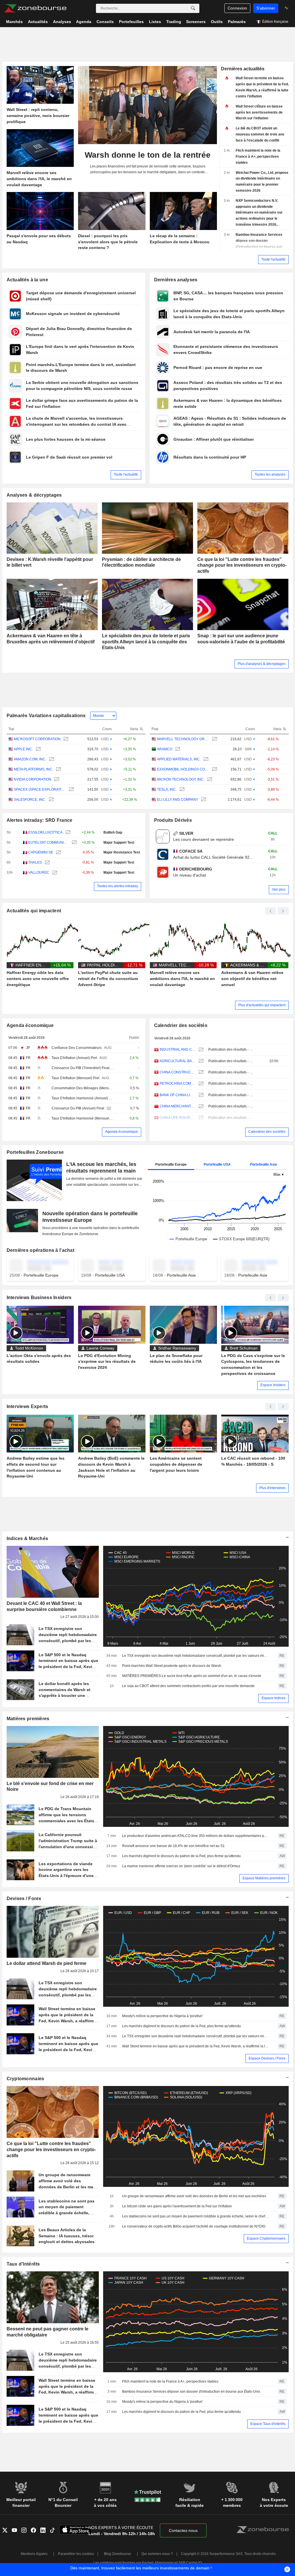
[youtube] (17, 2531)
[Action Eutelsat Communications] (74, 843)
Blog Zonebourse (118, 2554)
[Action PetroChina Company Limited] (200, 1084)
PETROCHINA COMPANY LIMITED (178, 1083)
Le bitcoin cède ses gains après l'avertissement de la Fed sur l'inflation (177, 2206)
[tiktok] (55, 2531)
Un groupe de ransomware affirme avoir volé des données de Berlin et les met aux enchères (194, 2196)
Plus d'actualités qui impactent (262, 1005)
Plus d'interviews (272, 1488)
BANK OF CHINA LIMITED (178, 1095)
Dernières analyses (176, 280)
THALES (35, 862)
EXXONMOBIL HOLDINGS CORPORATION (183, 769)
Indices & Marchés (28, 1538)
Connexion (237, 8)
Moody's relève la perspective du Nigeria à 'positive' (162, 2016)
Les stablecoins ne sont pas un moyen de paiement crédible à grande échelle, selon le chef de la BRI (196, 2216)
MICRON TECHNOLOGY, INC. (181, 779)
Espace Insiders (273, 1385)
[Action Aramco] (177, 749)
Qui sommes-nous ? (157, 2554)
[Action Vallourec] (54, 873)
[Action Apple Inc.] (38, 749)
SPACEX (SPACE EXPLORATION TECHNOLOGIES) (40, 789)
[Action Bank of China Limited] (200, 1095)
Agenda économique (30, 1025)
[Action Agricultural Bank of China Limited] (200, 1061)
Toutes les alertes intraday (118, 886)
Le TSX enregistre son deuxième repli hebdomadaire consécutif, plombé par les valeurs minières (196, 1656)
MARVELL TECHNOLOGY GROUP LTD (183, 739)
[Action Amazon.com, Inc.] (51, 759)
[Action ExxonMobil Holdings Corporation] (214, 769)
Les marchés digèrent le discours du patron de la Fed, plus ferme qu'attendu (181, 1856)
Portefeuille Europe (171, 1164)
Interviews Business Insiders (39, 1298)
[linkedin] (45, 2531)
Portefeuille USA (217, 1164)
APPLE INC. (23, 749)
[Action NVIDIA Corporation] (56, 780)
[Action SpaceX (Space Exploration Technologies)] (71, 790)
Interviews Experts (28, 1406)
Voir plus (279, 890)
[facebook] (36, 2531)
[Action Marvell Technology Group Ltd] (214, 739)
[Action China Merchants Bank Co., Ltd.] (200, 1106)
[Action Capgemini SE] (58, 852)
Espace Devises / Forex (267, 2058)
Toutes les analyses (270, 474)
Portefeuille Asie (264, 1164)
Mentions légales (34, 2554)
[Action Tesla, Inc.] (181, 790)
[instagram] (26, 2531)
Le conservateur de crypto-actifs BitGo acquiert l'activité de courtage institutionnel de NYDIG (194, 2226)
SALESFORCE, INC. (30, 800)
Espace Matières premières (264, 1878)
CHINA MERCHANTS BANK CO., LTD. (178, 1106)
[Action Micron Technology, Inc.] (209, 780)
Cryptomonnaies (25, 2079)
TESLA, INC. (167, 789)
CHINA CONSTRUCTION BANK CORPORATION (178, 1072)
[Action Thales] (47, 863)
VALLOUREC (39, 873)
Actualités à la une (27, 280)
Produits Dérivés (173, 820)
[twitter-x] (7, 2531)
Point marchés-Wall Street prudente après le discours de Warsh (172, 1666)
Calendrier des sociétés (181, 1025)
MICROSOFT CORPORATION (37, 739)
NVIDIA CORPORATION (33, 779)
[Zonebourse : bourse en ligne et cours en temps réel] (35, 8)
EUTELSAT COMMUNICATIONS (49, 843)
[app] (75, 2531)
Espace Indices (274, 1698)
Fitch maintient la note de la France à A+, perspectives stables (170, 2381)
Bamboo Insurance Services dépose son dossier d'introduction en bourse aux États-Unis (191, 2392)
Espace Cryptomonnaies (266, 2238)
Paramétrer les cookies (76, 2554)
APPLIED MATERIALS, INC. (179, 759)
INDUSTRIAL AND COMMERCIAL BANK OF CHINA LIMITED (178, 1049)
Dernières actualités (243, 69)
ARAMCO (165, 749)
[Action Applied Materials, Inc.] (205, 759)
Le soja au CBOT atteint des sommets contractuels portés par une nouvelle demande (188, 1686)
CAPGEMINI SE (41, 852)
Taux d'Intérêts (23, 2264)
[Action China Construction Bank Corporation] (200, 1072)
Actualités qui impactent (34, 911)
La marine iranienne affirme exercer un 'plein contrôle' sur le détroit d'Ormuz (181, 1866)
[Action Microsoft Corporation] (65, 739)
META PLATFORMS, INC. (33, 769)
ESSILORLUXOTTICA (45, 832)
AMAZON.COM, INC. (30, 759)
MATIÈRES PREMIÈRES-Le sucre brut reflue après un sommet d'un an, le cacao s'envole (192, 1676)
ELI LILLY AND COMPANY (178, 800)
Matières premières (28, 1719)
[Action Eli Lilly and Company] (203, 800)
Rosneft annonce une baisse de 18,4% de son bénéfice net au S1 (173, 1846)
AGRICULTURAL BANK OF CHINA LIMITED (178, 1061)
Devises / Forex (24, 1898)
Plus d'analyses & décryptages (262, 664)
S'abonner (266, 8)
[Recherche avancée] (193, 8)
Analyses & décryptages (34, 495)
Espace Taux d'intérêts (268, 2424)
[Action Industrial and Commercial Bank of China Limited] (200, 1050)
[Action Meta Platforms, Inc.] (58, 769)
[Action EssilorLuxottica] (67, 833)
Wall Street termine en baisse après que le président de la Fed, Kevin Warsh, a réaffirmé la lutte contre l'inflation (196, 2046)
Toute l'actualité (273, 259)
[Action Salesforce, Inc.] (51, 800)
